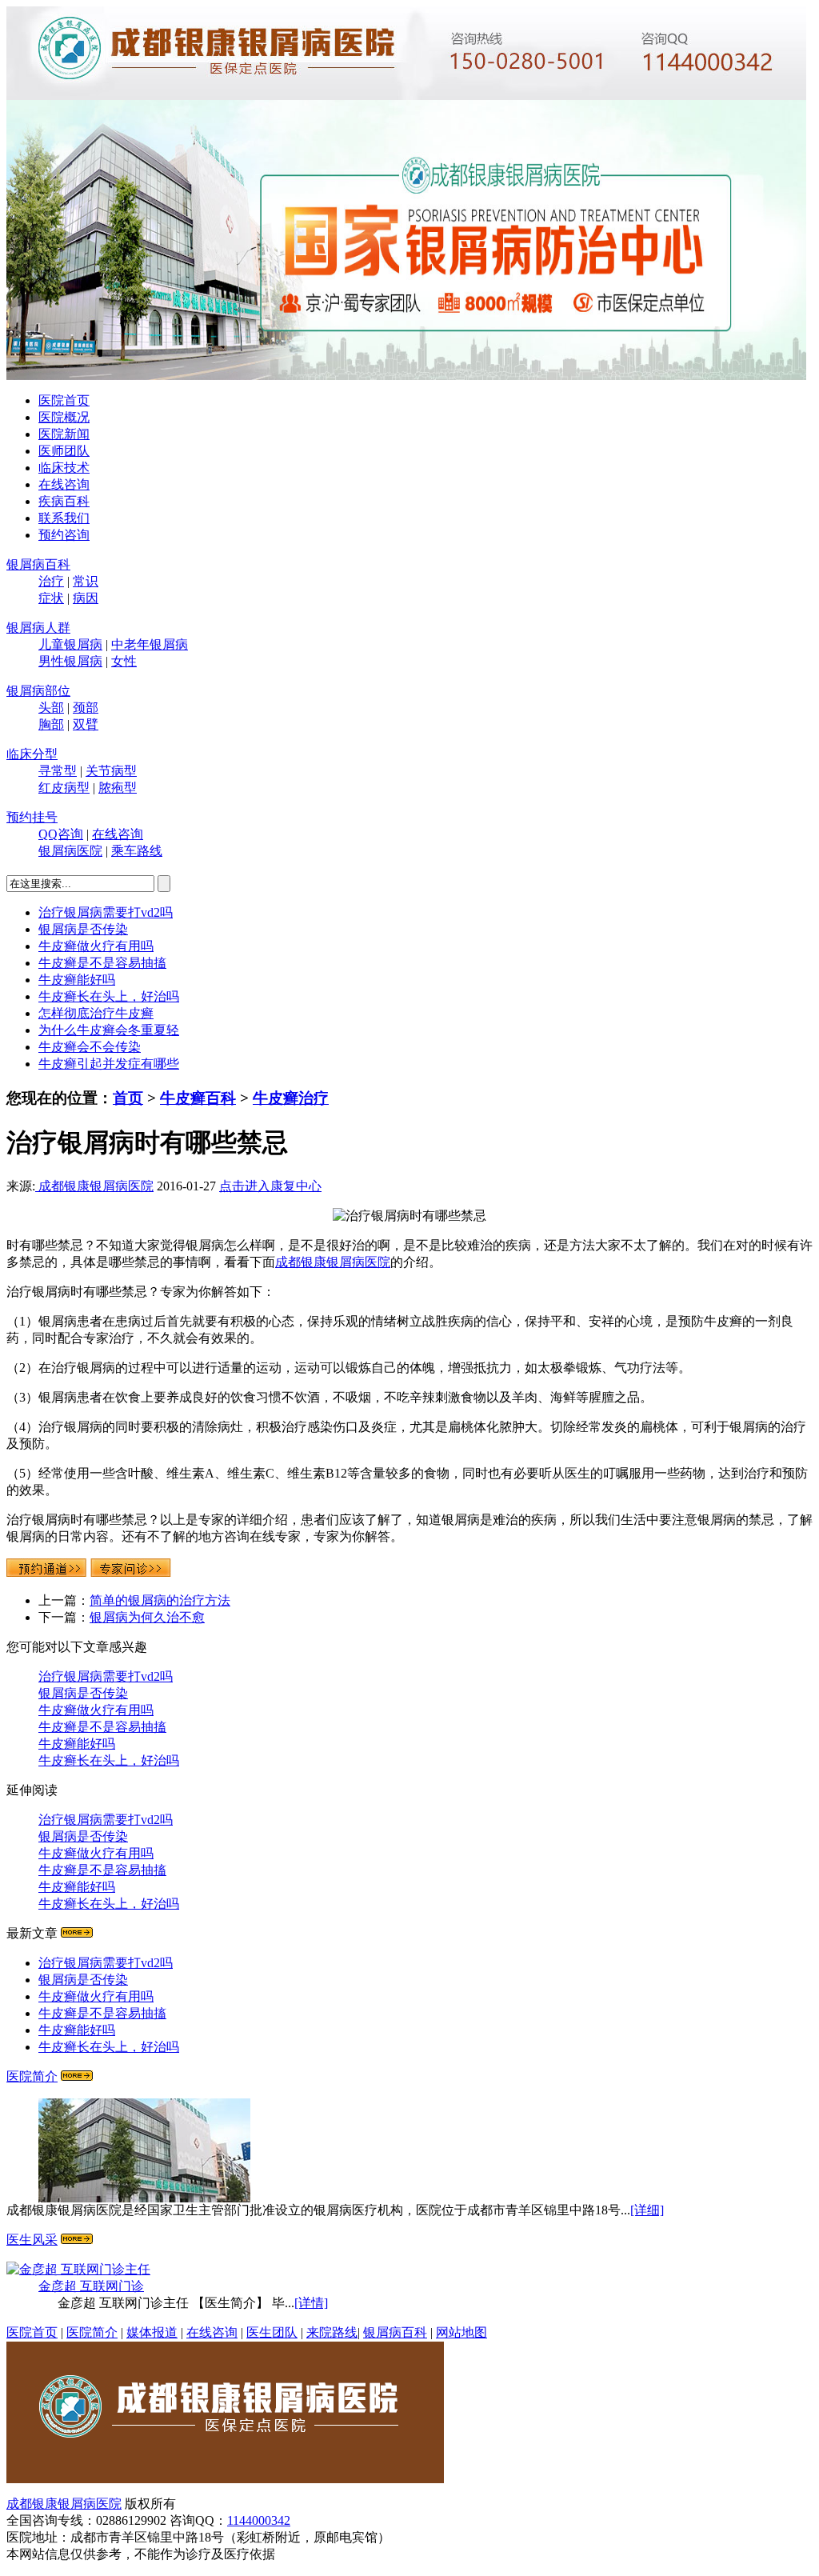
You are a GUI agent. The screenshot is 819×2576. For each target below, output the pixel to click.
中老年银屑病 (150, 644)
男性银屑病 (70, 661)
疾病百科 (64, 501)
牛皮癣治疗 (291, 1098)
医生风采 (32, 2240)
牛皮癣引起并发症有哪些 (109, 1064)
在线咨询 (64, 484)
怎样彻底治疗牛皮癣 (96, 1013)
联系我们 (64, 518)
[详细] (647, 2210)
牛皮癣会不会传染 (90, 1047)
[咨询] (409, 1216)
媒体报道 (152, 2332)
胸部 (51, 724)
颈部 (86, 708)
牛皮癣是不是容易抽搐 (102, 963)
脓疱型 (118, 788)
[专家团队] (77, 2240)
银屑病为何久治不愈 (147, 1617)
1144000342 (259, 2520)
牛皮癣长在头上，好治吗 (109, 996)
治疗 (51, 581)
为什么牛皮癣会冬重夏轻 (109, 1030)
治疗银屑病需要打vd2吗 (106, 912)
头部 (51, 708)
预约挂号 (32, 817)
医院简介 (32, 2076)
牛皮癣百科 (198, 1098)
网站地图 (461, 2332)
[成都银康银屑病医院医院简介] (225, 2479)
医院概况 (64, 417)
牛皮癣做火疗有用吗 (96, 946)
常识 (86, 581)
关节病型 (111, 771)
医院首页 (64, 400)
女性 (124, 661)
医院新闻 (64, 434)
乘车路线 (137, 851)
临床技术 (64, 468)
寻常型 (58, 771)
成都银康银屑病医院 (94, 1186)
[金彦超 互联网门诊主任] (78, 2269)
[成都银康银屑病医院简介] (77, 2076)
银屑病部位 (38, 691)
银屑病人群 (38, 628)
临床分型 (32, 754)
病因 (86, 598)
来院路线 (332, 2332)
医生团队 (272, 2332)
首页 (128, 1098)
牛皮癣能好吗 (77, 980)
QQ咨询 (61, 834)
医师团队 (64, 451)
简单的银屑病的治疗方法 (160, 1600)
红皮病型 (64, 788)
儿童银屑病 (70, 644)
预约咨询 (64, 535)
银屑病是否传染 (83, 929)
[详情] (311, 2303)
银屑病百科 (38, 564)
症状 (51, 598)
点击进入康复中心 (270, 1186)
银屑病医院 (70, 851)
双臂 (86, 724)
